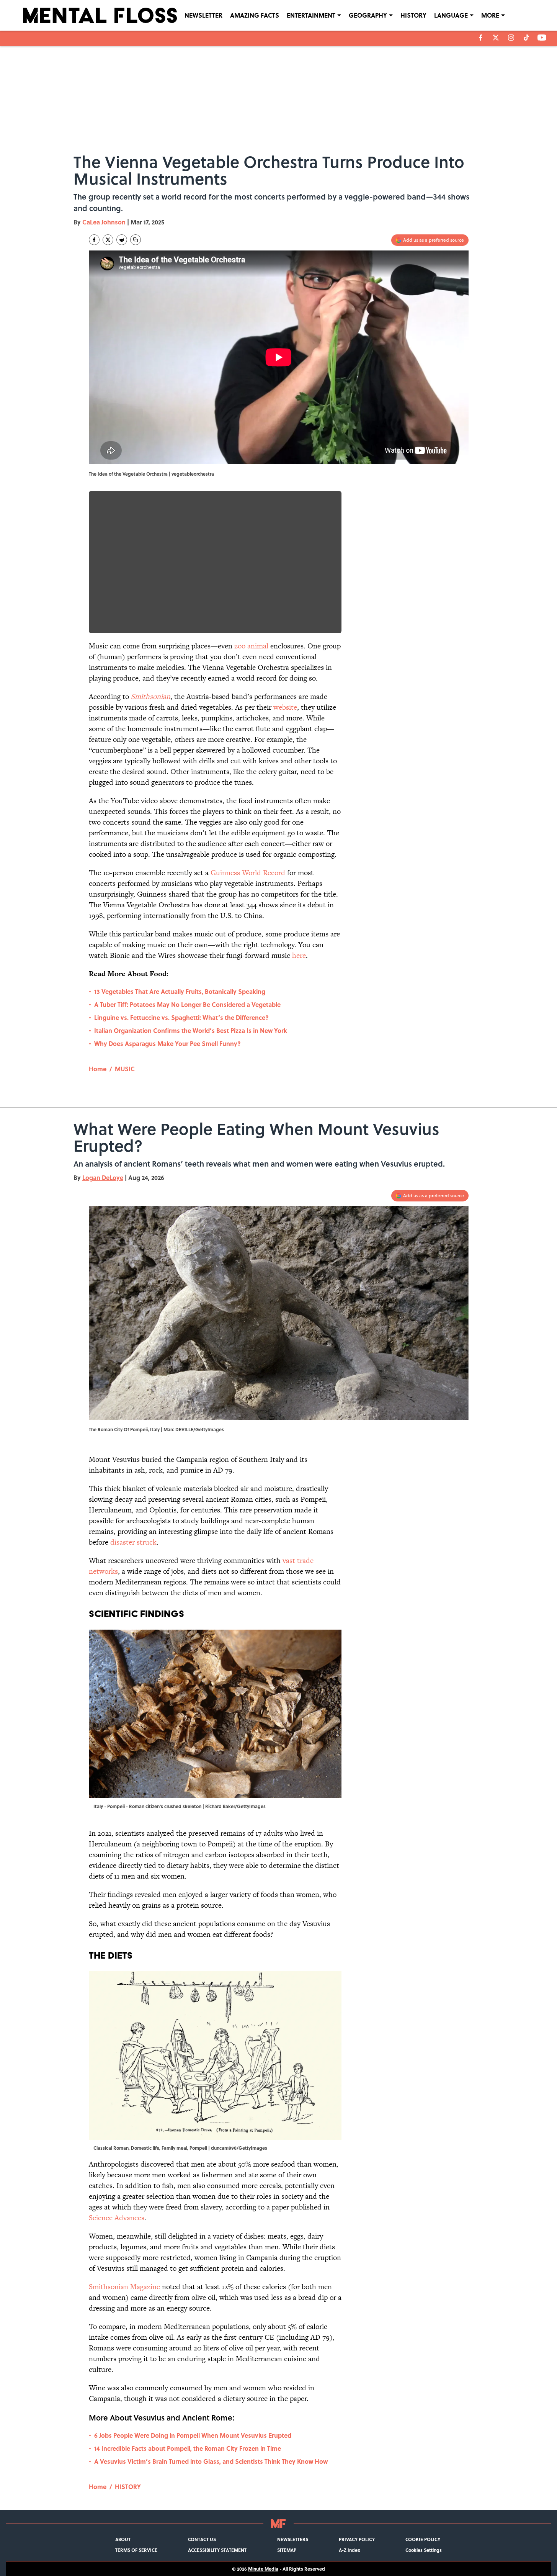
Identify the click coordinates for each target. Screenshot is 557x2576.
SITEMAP (287, 2550)
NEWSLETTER (203, 15)
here (299, 955)
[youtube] (542, 38)
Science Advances (117, 2218)
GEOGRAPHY (368, 15)
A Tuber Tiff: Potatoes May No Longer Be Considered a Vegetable (187, 1004)
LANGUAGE (451, 15)
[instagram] (511, 38)
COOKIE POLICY (423, 2539)
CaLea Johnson (104, 222)
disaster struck (133, 1542)
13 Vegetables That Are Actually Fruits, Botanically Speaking (180, 991)
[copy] (136, 240)
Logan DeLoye (103, 1178)
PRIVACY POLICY (357, 2539)
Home (98, 1069)
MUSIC (125, 1069)
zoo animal (251, 646)
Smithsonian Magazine (124, 2287)
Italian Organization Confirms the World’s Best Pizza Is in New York (191, 1030)
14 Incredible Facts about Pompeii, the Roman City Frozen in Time (188, 2448)
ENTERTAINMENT (311, 15)
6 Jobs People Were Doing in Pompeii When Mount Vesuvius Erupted (193, 2435)
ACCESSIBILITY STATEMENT (217, 2550)
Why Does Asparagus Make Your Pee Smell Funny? (167, 1043)
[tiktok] (526, 38)
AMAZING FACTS (255, 15)
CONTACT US (202, 2539)
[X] (496, 38)
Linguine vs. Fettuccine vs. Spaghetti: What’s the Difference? (181, 1017)
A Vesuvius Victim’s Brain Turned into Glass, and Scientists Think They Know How (211, 2461)
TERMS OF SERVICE (136, 2550)
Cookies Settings (424, 2550)
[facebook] (481, 38)
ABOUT (123, 2539)
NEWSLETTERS (293, 2539)
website (285, 707)
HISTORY (413, 15)
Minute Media (263, 2569)
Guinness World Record (248, 873)
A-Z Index (350, 2550)
